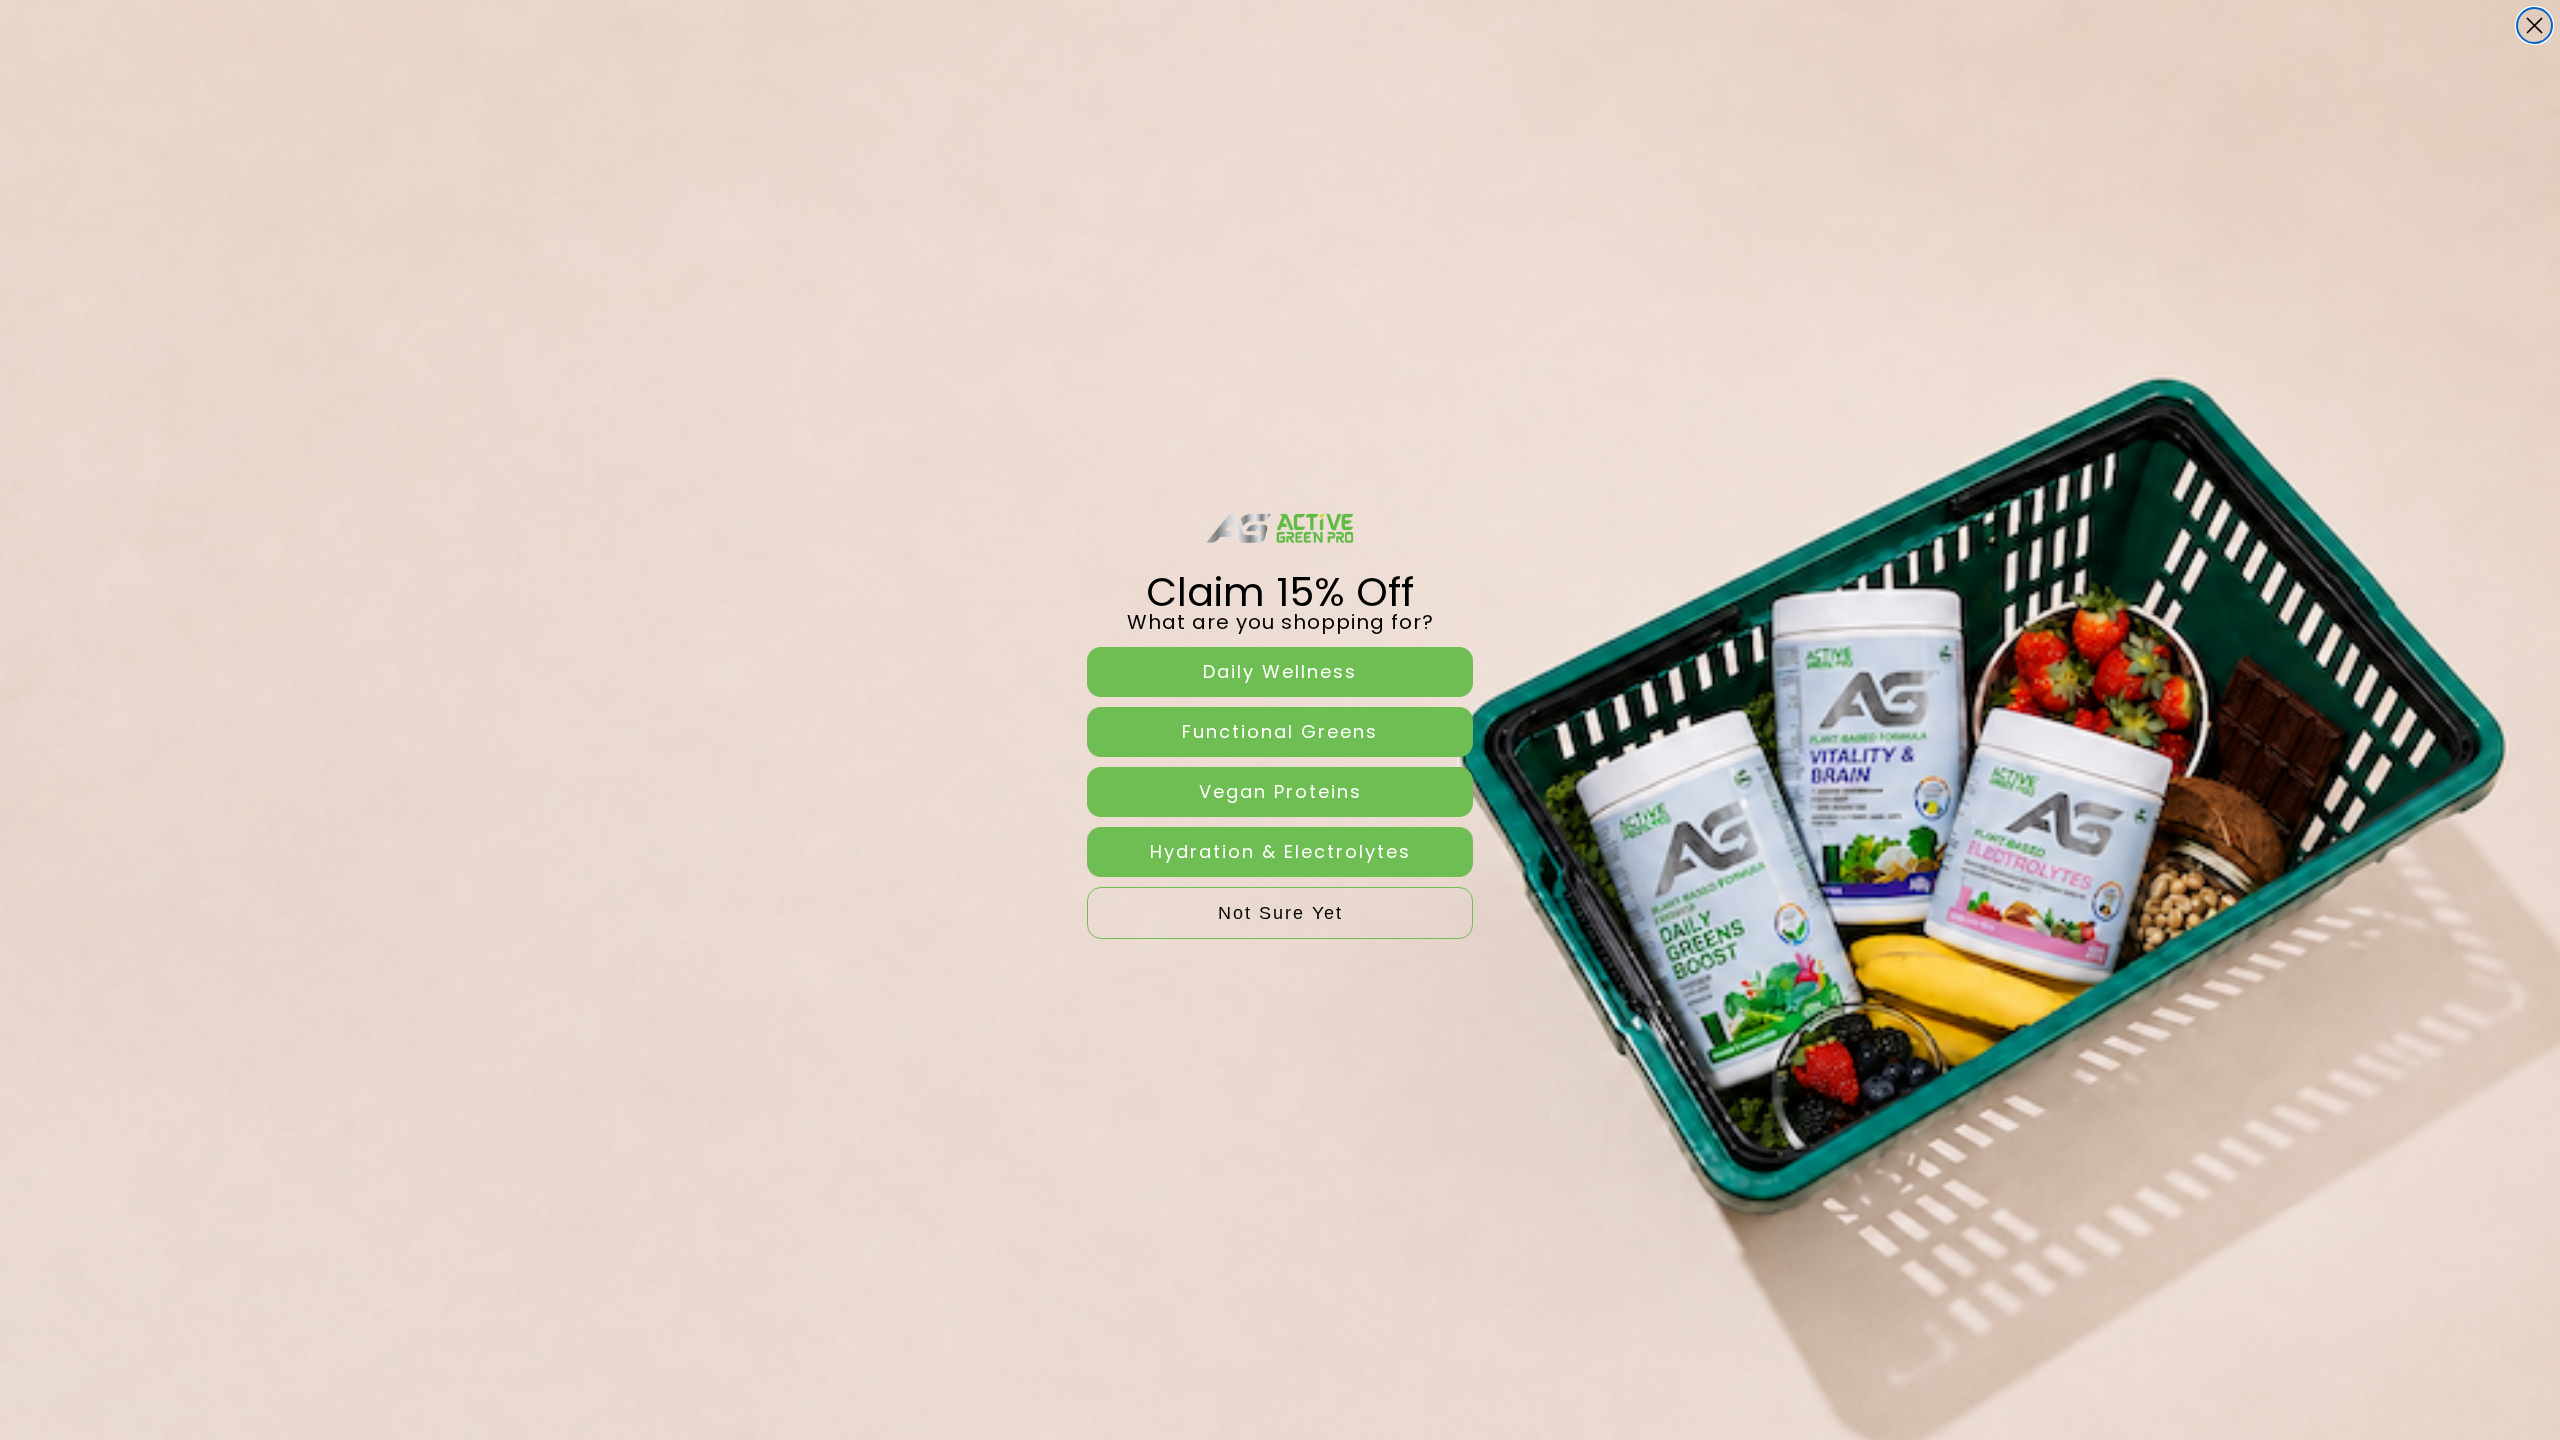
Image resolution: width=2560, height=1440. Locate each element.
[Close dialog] (2534, 25)
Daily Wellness (1280, 671)
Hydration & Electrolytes (1280, 851)
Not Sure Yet (1280, 913)
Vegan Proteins (1280, 791)
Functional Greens (1280, 731)
